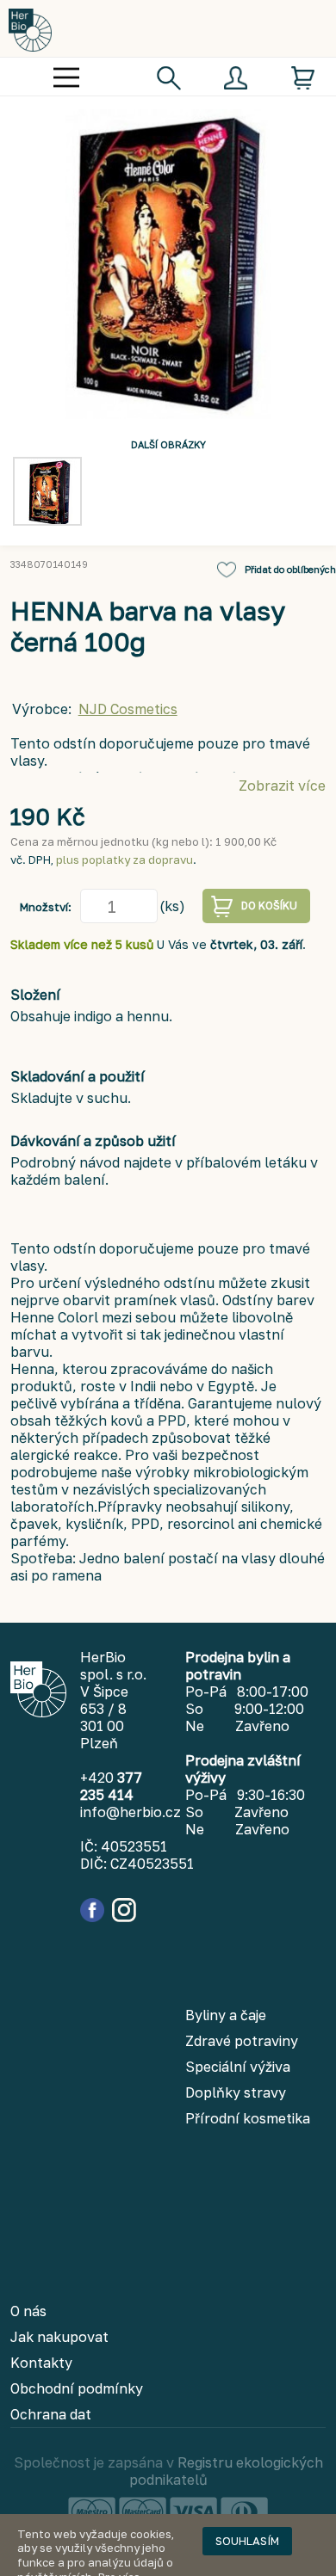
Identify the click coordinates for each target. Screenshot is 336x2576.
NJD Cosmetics (128, 709)
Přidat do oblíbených (290, 569)
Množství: (46, 907)
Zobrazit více (282, 786)
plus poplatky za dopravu (124, 860)
